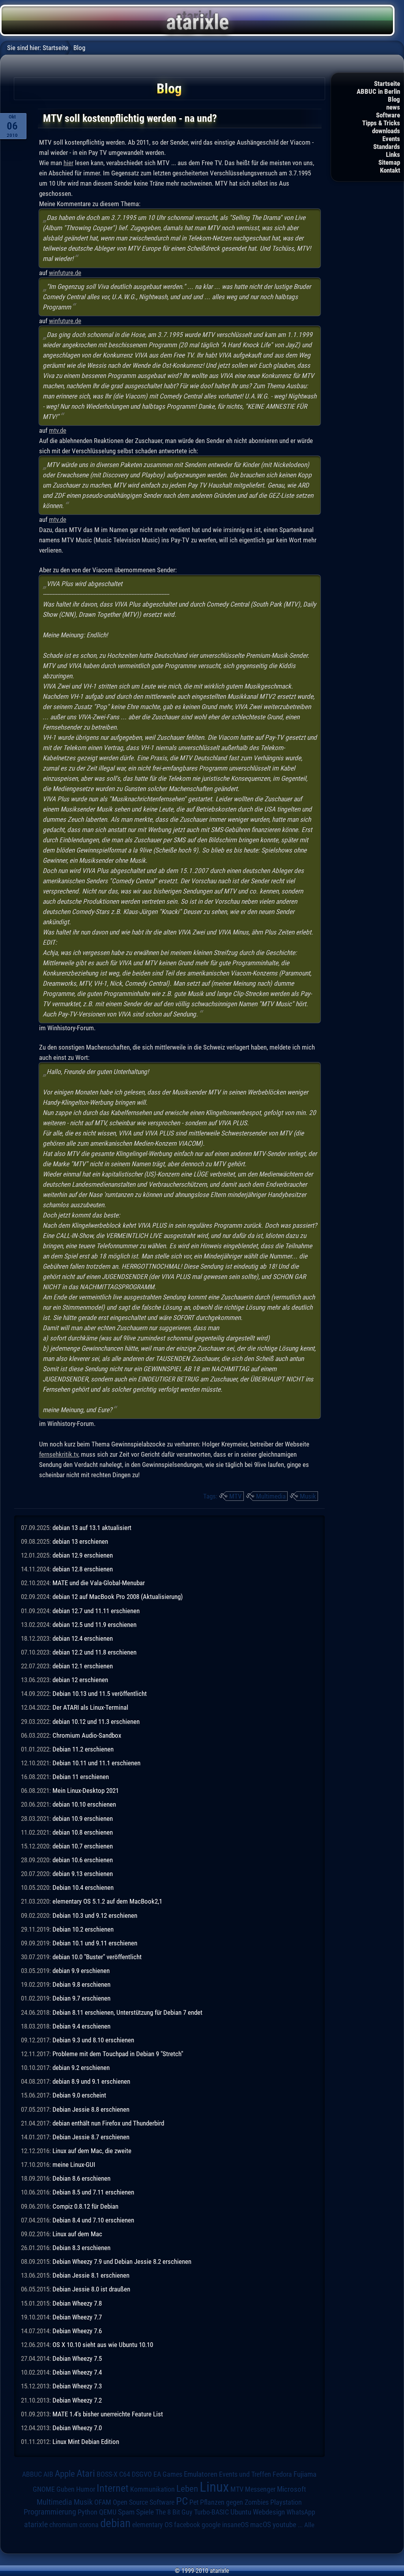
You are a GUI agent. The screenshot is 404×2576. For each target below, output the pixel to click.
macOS (261, 2525)
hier (68, 163)
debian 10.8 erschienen (83, 1832)
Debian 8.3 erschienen (81, 2248)
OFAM (103, 2502)
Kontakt (390, 170)
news (393, 107)
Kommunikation (152, 2489)
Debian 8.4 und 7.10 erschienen (93, 2220)
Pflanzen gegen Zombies (234, 2502)
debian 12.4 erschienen (83, 1638)
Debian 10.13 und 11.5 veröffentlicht (100, 1694)
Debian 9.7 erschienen (81, 1998)
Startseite (387, 84)
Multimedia (271, 1496)
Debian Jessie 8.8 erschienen (91, 2109)
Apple (65, 2474)
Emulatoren (201, 2474)
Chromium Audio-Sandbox (87, 1735)
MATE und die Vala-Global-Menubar (99, 1583)
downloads (386, 131)
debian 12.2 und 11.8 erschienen (94, 1652)
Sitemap (389, 162)
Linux (214, 2487)
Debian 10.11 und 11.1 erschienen (96, 1763)
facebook (187, 2525)
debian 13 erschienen (80, 1541)
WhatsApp (301, 2512)
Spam (126, 2512)
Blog (394, 99)
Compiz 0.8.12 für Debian (85, 2206)
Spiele (145, 2512)
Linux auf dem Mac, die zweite (92, 2151)
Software (388, 115)
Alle (309, 2525)
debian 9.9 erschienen (81, 1971)
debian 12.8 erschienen (83, 1569)
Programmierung (50, 2512)
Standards (387, 147)
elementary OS (152, 2525)
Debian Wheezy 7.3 (77, 2386)
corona (89, 2525)
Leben (187, 2489)
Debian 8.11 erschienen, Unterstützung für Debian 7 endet (127, 2012)
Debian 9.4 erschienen (81, 2026)
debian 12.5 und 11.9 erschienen (94, 1625)
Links (393, 154)
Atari (86, 2473)
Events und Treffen (245, 2474)
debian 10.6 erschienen (83, 1860)
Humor (86, 2489)
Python (88, 2512)
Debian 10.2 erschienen (83, 1929)
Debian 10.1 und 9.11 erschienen (95, 1943)
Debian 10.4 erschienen (83, 1887)
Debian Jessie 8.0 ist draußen (91, 2289)
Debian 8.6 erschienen (81, 2178)
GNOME (44, 2489)
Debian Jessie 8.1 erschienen (91, 2275)
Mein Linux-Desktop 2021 (86, 1791)
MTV (236, 1496)
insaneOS (235, 2525)
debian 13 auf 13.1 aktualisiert (92, 1528)
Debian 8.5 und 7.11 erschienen (93, 2192)
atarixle (36, 2524)
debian (115, 2523)
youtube (284, 2525)
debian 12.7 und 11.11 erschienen (96, 1611)
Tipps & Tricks (381, 123)
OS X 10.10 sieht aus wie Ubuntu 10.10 (103, 2345)
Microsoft (292, 2489)
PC (182, 2501)
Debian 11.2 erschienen (83, 1749)
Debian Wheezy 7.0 (77, 2428)
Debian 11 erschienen (81, 1777)
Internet (113, 2488)
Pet (194, 2502)
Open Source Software (144, 2502)
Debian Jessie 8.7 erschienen (91, 2137)
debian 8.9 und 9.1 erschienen (91, 2081)
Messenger (260, 2489)
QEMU (108, 2512)
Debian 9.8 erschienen (81, 1984)
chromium (64, 2525)
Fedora (282, 2474)
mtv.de (58, 430)
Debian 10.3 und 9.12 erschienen (95, 1915)
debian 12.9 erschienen (83, 1555)
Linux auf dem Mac (77, 2234)
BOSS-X (107, 2474)
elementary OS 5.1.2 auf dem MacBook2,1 (107, 1901)
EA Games (168, 2474)
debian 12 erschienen (80, 1680)
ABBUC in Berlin (378, 91)
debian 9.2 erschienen (81, 2068)
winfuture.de (65, 273)
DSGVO (142, 2474)
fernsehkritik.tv (59, 1454)
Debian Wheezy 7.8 (77, 2303)
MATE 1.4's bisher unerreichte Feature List (108, 2414)
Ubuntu (241, 2512)
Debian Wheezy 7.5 (77, 2358)
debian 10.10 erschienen (84, 1804)
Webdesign (269, 2512)
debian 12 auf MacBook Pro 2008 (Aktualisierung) (118, 1597)
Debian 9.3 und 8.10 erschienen (93, 2040)
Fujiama (305, 2474)
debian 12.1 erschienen (83, 1666)
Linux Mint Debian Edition (86, 2442)
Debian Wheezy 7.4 (77, 2372)
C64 (125, 2474)
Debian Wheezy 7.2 (77, 2400)
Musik (308, 1496)
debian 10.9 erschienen (83, 1818)
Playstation (286, 2502)
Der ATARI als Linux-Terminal (90, 1707)
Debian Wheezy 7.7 (77, 2317)
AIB (48, 2474)
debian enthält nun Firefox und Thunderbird (108, 2123)
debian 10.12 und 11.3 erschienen (96, 1722)
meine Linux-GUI (74, 2165)
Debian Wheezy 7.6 (77, 2331)
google (211, 2525)
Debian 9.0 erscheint (79, 2095)
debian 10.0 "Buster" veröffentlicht (97, 1957)
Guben (65, 2489)
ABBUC (32, 2474)
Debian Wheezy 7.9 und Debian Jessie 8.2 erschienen (122, 2261)
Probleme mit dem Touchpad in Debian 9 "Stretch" (118, 2054)
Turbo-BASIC (211, 2512)
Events (391, 139)
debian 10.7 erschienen (83, 1846)
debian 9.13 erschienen (83, 1874)
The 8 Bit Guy (174, 2512)
